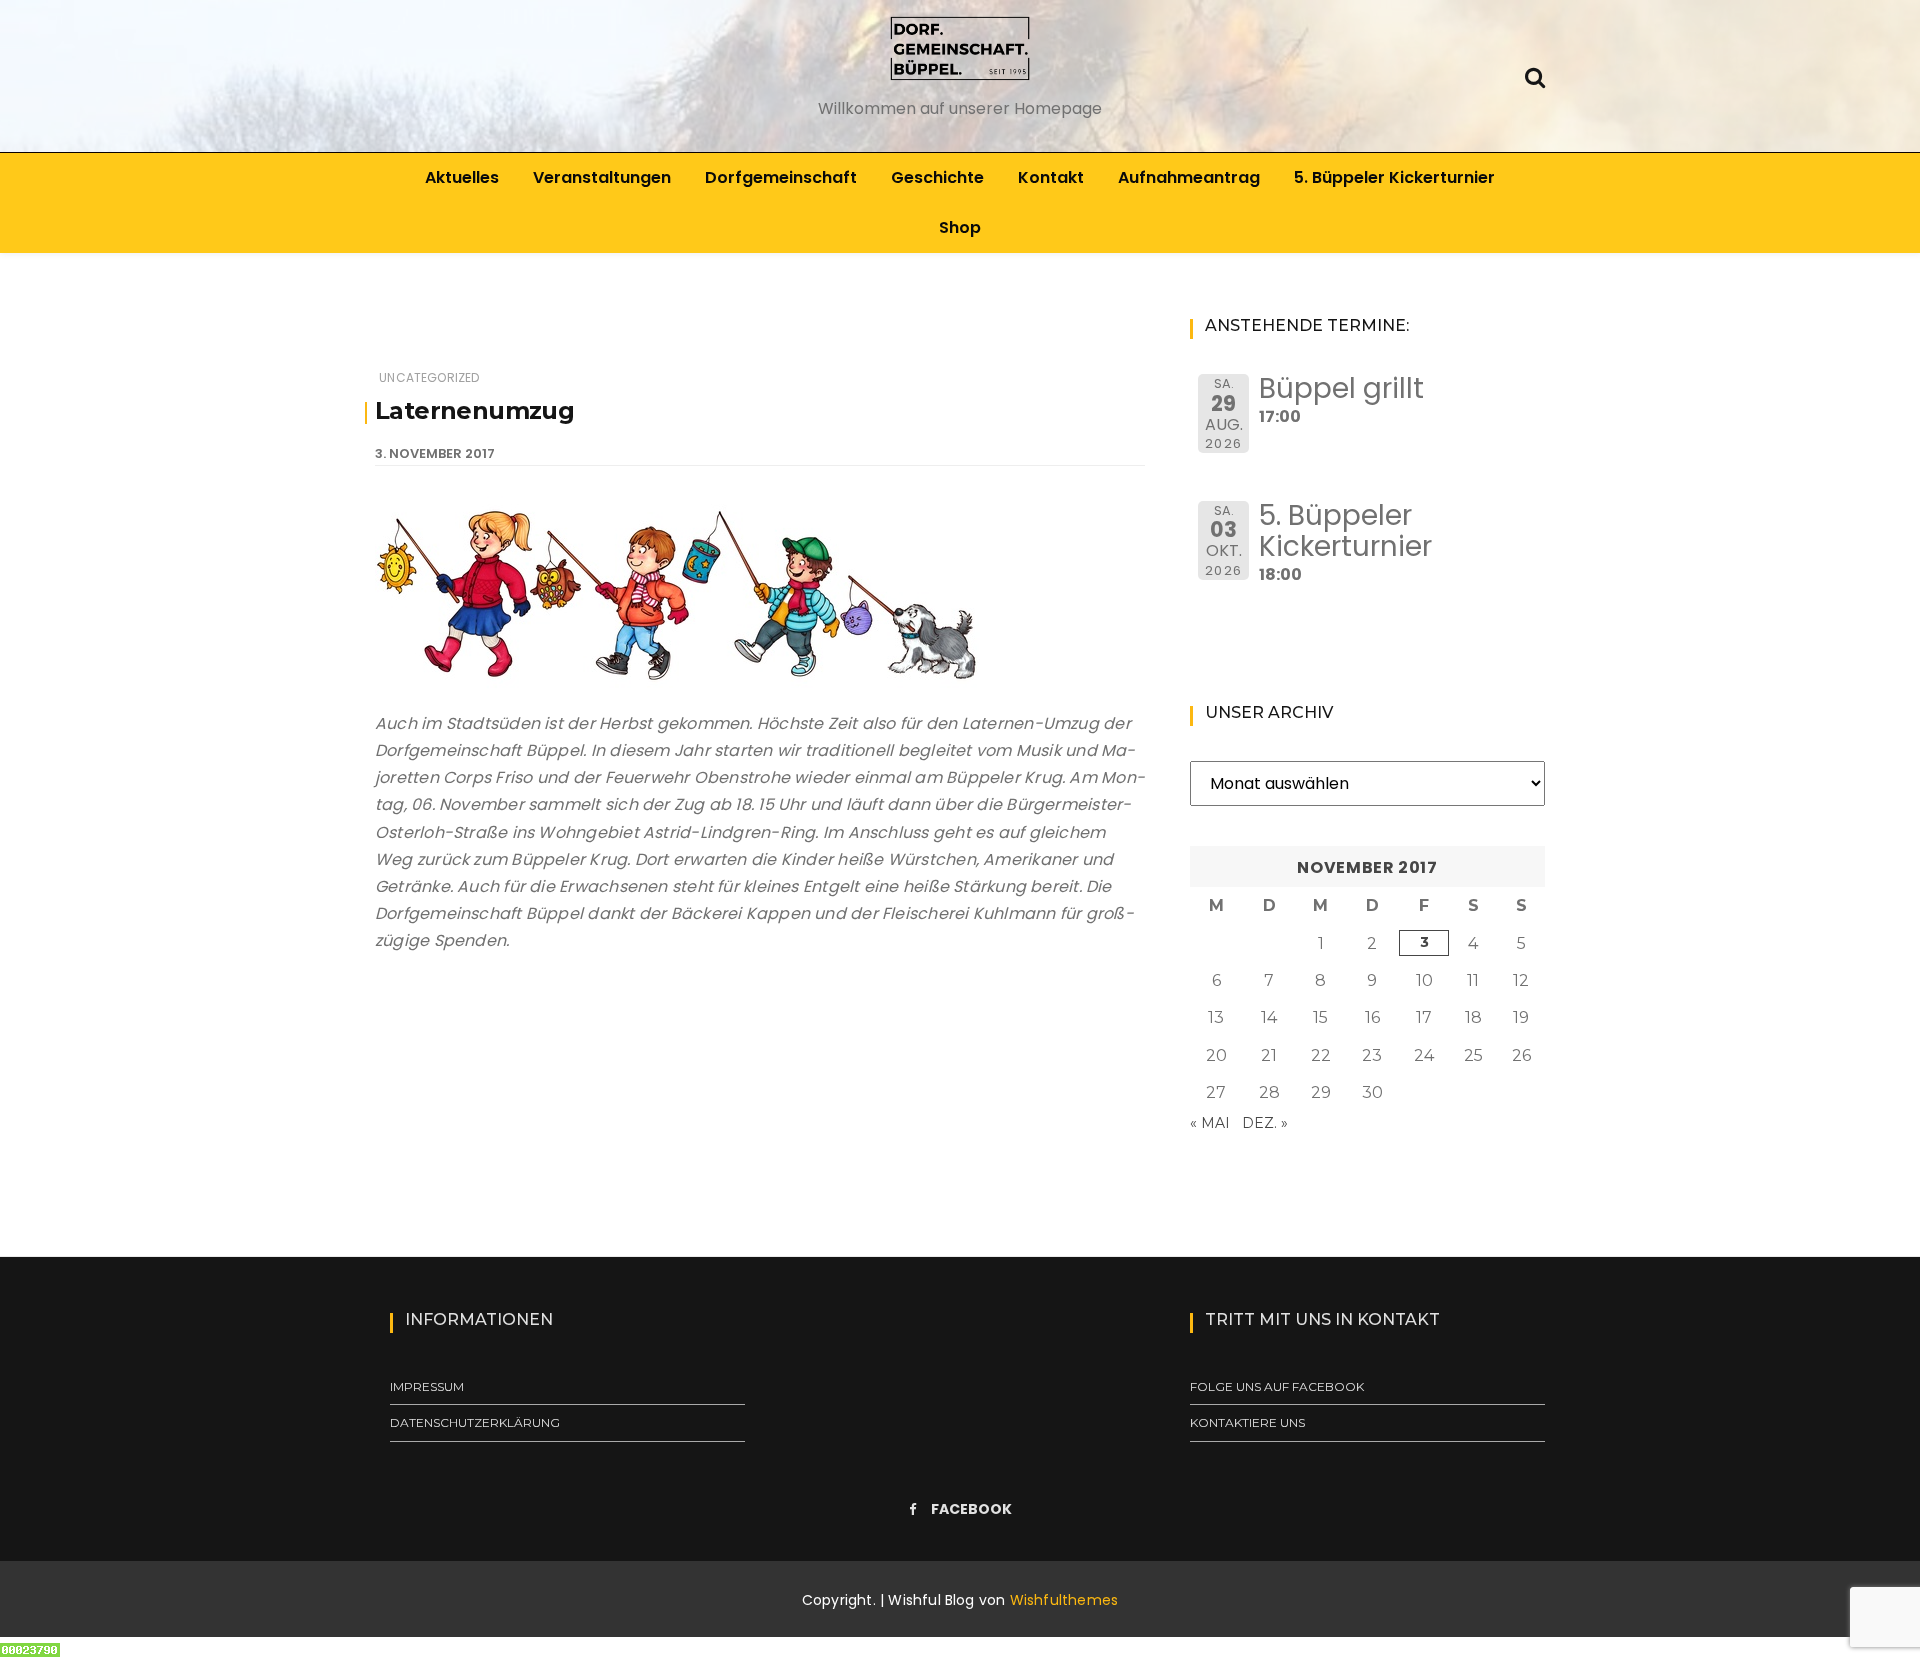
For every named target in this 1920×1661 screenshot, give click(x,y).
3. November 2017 (435, 453)
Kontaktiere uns (1247, 1422)
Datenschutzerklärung (475, 1422)
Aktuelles (462, 177)
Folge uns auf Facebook (1277, 1386)
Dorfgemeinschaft (781, 177)
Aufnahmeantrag (1189, 177)
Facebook (971, 1509)
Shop (960, 227)
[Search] (1535, 75)
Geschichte (937, 177)
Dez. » (1265, 1123)
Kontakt (1051, 177)
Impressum (427, 1386)
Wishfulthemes (1064, 1600)
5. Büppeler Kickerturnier (1394, 177)
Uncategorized (429, 377)
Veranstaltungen (602, 177)
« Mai (1210, 1123)
